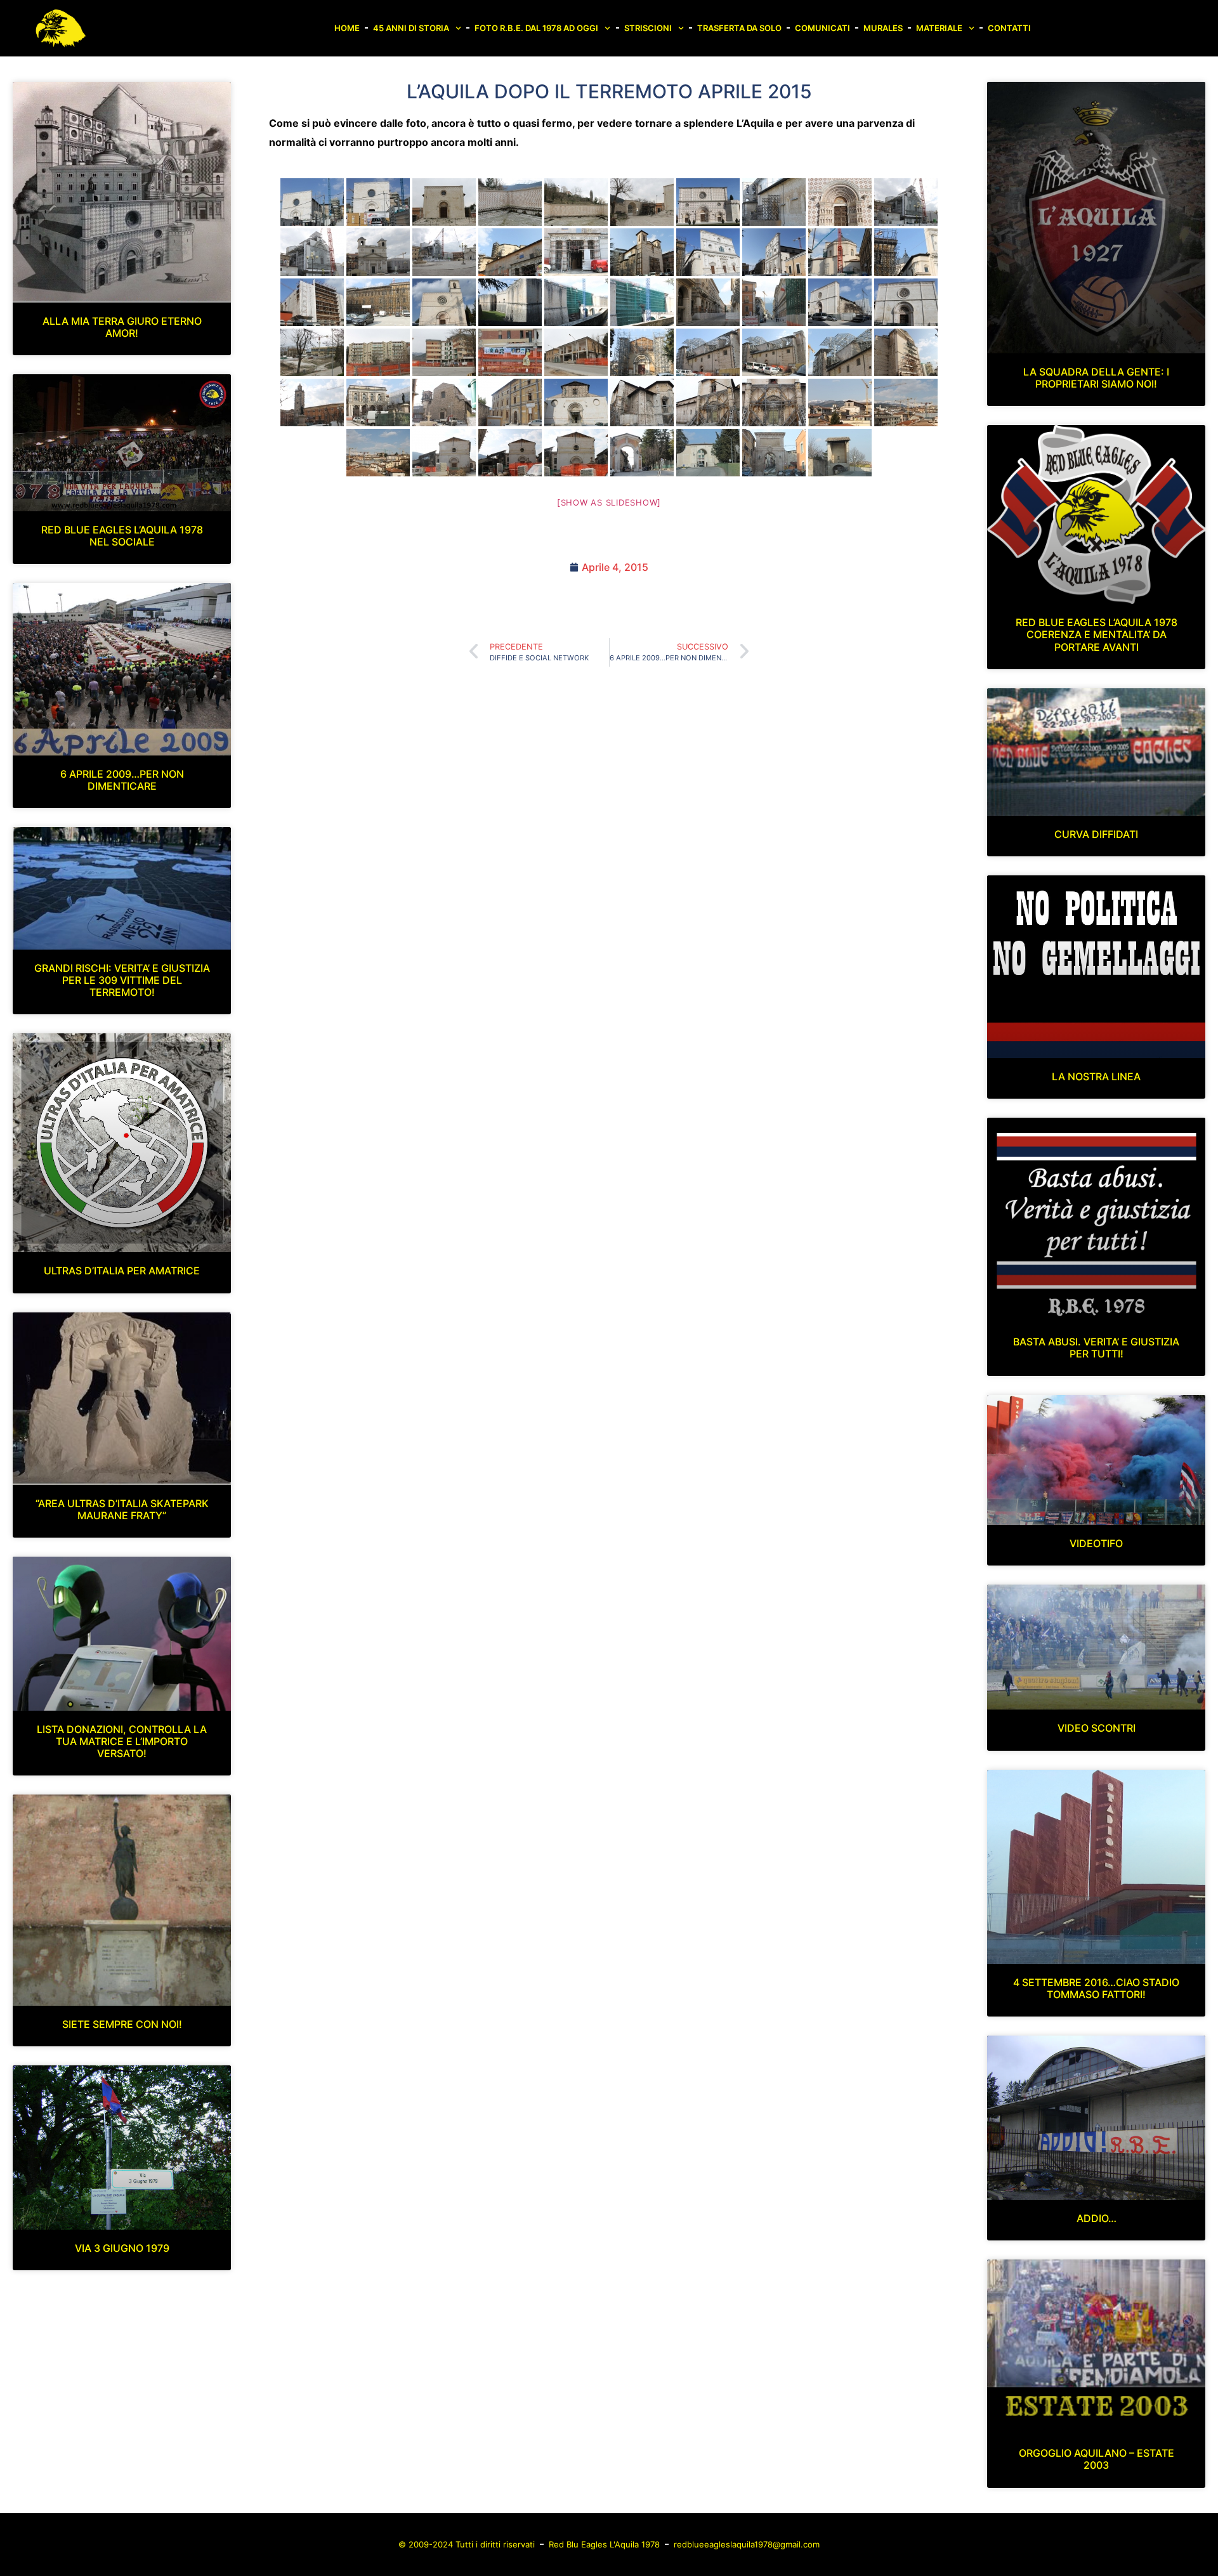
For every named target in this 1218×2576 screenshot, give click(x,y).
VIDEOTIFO (1096, 1543)
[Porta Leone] (840, 453)
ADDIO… (1097, 2218)
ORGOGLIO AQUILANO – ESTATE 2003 (1097, 2459)
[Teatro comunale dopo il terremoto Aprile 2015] (312, 302)
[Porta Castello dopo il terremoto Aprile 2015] (642, 453)
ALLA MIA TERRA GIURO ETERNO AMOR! (122, 327)
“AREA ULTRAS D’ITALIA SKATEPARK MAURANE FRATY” (122, 1509)
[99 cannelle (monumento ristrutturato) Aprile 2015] (510, 202)
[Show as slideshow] (609, 502)
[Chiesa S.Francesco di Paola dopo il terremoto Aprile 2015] (642, 352)
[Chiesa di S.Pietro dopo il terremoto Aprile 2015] (312, 202)
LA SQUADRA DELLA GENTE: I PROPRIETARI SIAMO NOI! (1096, 378)
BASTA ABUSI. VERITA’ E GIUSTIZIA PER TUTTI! (1096, 1348)
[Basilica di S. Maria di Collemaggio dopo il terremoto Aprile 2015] (708, 202)
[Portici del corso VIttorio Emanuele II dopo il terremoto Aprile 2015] (708, 302)
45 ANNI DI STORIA (411, 28)
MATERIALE (939, 28)
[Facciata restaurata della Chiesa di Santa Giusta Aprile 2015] (906, 302)
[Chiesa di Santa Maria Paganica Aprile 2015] (708, 352)
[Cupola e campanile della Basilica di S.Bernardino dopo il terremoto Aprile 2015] (840, 252)
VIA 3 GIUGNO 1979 (122, 2248)
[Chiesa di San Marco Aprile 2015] (642, 252)
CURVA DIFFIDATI (1096, 834)
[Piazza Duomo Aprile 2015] (444, 252)
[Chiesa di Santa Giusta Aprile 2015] (840, 302)
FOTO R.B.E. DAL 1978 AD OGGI (536, 28)
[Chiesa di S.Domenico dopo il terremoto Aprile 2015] (642, 402)
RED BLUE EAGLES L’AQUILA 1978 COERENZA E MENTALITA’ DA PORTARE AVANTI (1097, 634)
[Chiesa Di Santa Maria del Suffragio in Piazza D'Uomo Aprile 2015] (906, 202)
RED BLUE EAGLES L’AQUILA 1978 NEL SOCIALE (122, 536)
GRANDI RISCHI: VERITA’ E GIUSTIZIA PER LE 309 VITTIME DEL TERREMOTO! (122, 980)
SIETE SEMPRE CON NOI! (122, 2024)
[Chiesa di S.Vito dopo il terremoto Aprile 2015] (444, 202)
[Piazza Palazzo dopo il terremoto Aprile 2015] (378, 402)
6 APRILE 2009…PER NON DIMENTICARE (122, 780)
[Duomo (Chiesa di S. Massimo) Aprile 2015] (378, 252)
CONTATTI (1009, 28)
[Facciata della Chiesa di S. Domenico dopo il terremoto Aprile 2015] (576, 402)
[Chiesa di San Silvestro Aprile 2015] (444, 302)
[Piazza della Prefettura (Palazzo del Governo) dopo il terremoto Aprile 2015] (510, 252)
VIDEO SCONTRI (1097, 1728)
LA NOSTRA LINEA (1096, 1076)
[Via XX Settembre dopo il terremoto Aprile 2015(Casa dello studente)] (510, 352)
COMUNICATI (822, 28)
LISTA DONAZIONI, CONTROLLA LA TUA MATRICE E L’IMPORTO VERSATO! (122, 1741)
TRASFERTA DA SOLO (739, 28)
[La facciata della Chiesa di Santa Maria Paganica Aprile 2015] (906, 352)
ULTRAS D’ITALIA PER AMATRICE (122, 1271)
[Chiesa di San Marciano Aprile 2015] (444, 453)
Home (347, 28)
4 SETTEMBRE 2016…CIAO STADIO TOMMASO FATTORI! (1096, 1988)
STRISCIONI (648, 28)
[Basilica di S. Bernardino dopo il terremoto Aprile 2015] (708, 252)
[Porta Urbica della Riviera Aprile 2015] (642, 202)
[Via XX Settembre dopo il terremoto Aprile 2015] (312, 352)
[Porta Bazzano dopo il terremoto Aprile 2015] (774, 453)
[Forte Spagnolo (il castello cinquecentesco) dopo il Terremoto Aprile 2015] (510, 302)
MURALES (883, 28)
